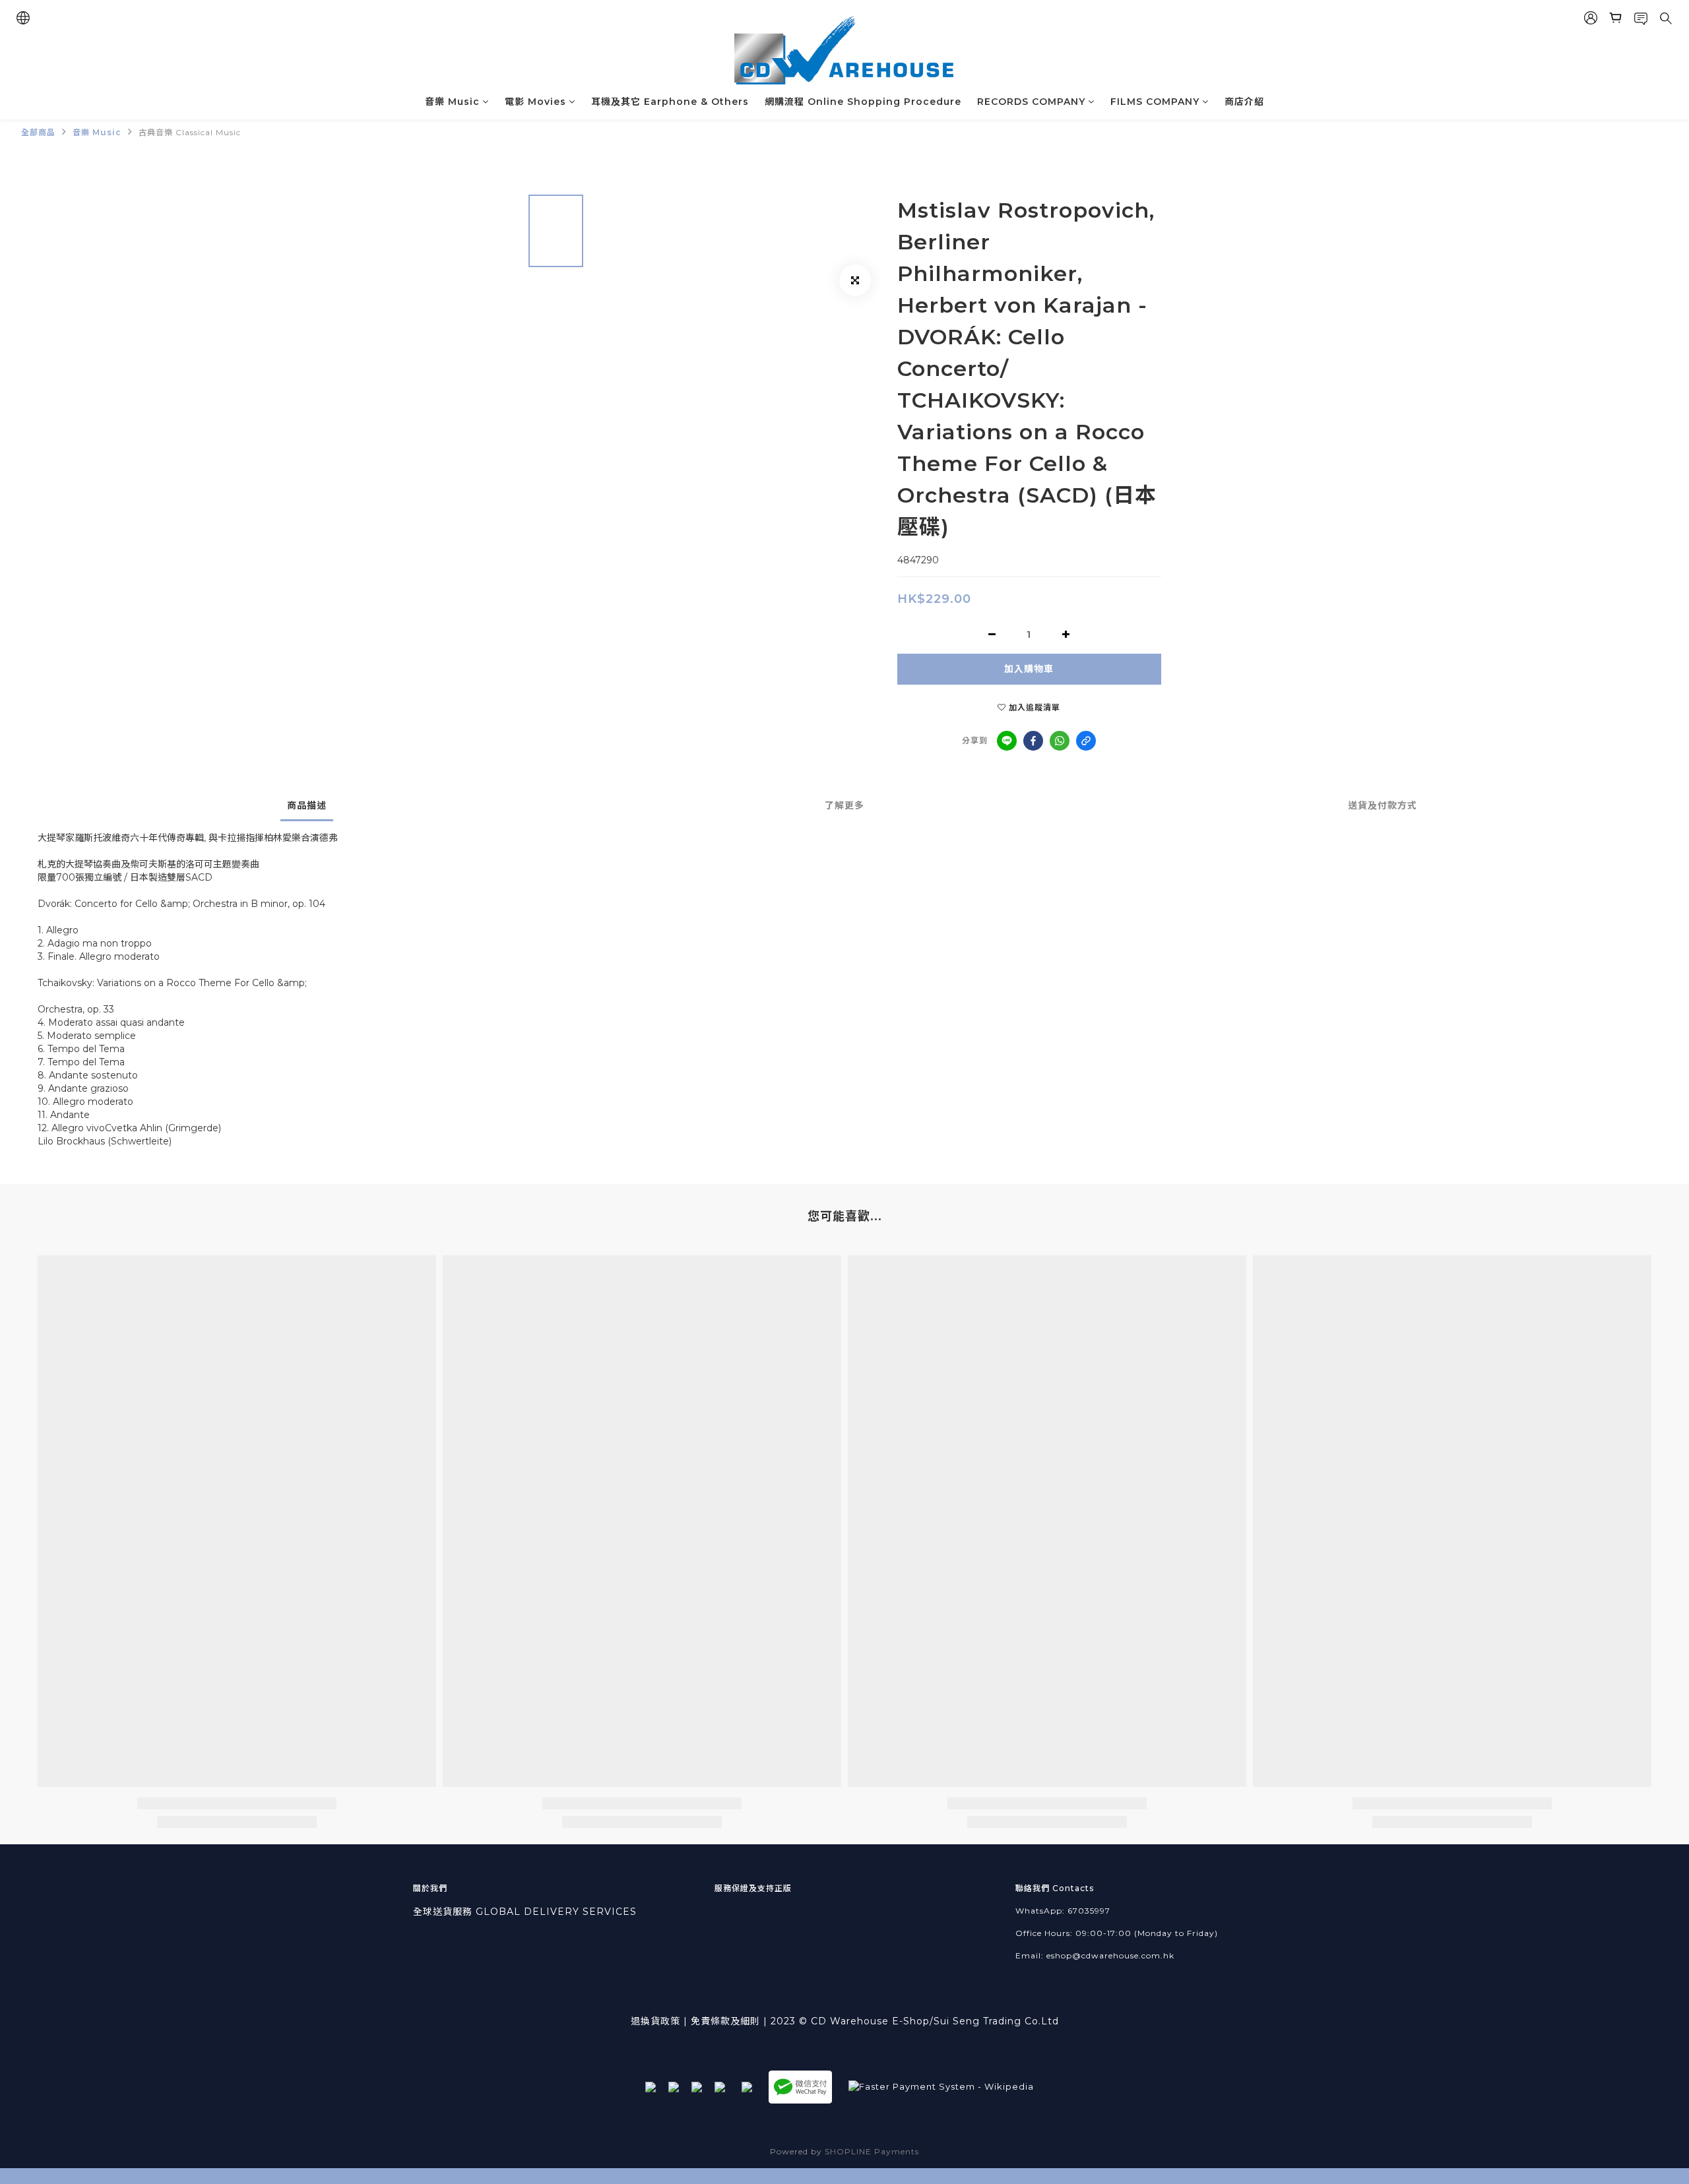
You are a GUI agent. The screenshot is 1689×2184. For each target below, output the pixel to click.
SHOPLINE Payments (872, 2151)
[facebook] (1033, 741)
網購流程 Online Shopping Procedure (863, 102)
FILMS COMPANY (1155, 102)
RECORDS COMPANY (1031, 102)
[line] (1007, 741)
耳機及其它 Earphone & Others (670, 102)
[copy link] (1086, 741)
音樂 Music (452, 102)
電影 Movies (535, 102)
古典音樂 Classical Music (190, 132)
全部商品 (38, 132)
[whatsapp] (1060, 741)
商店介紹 (1244, 102)
